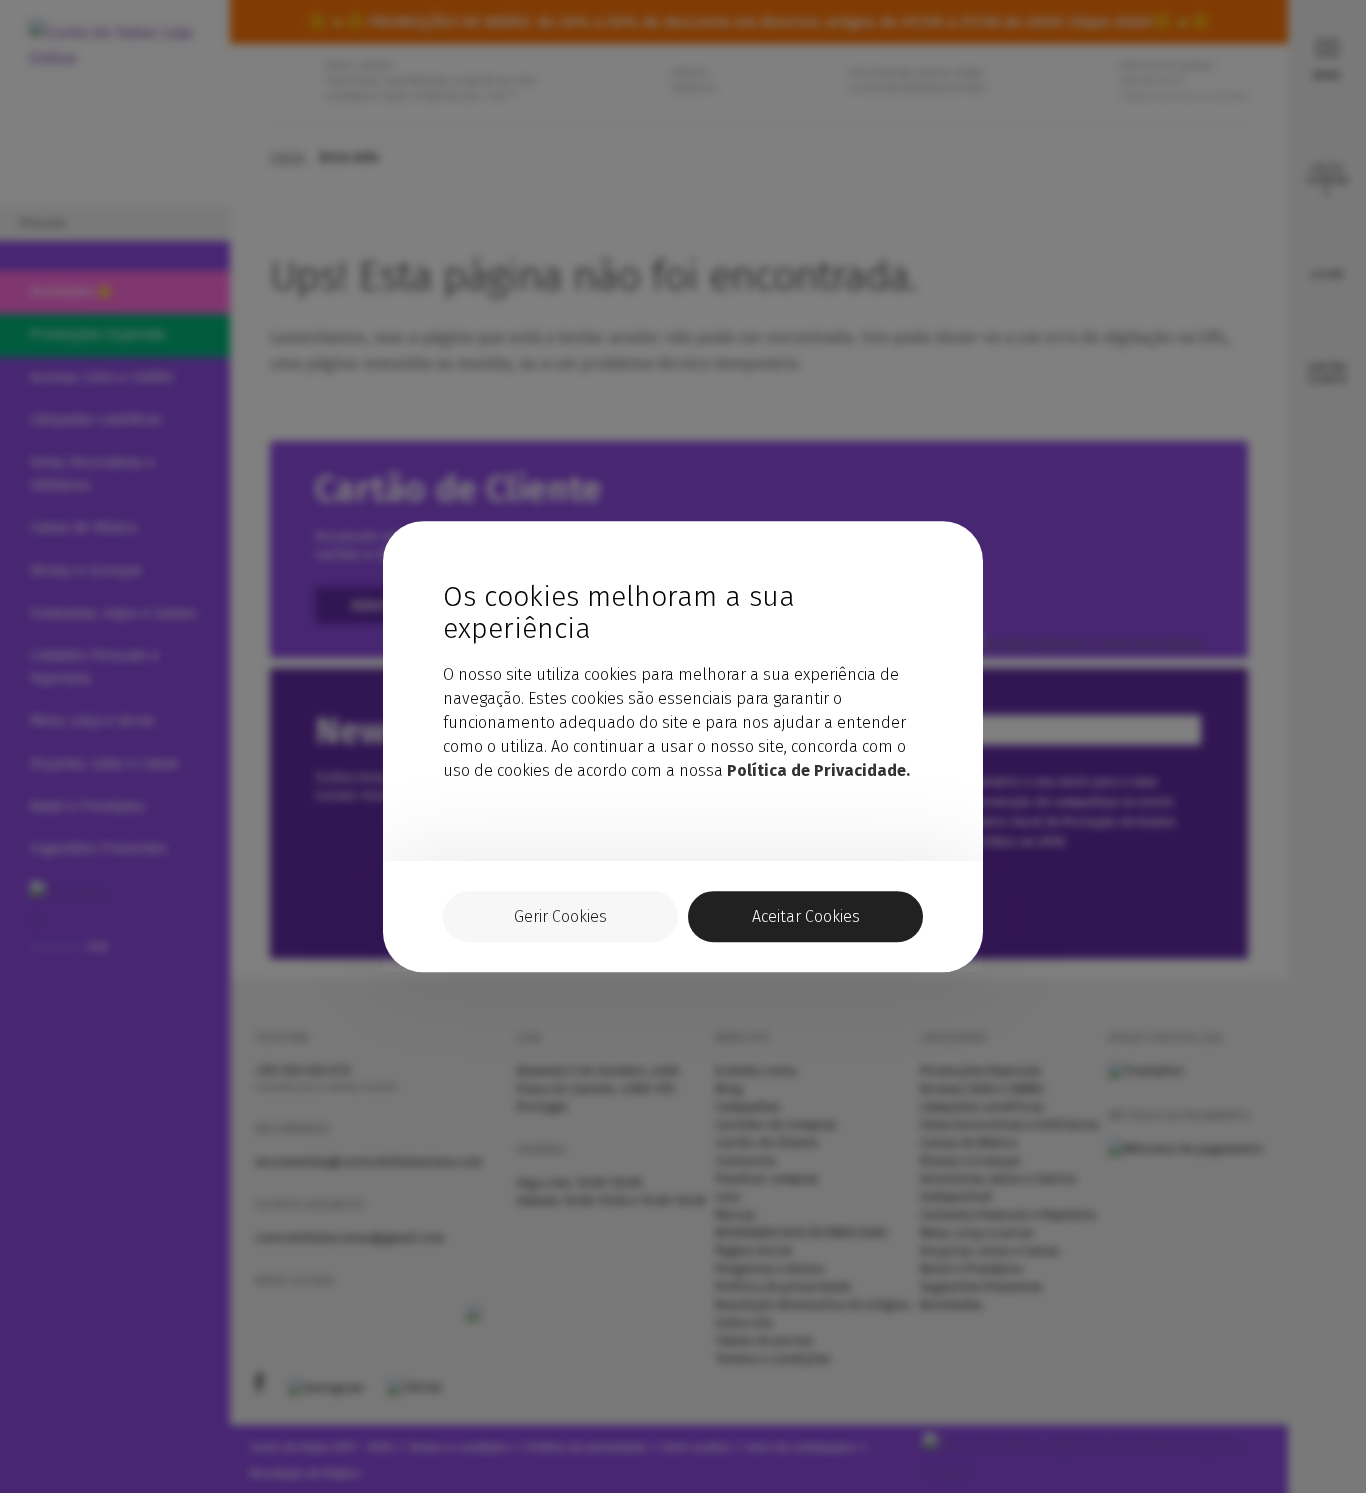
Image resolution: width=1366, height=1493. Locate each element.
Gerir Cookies (560, 916)
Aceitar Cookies (806, 916)
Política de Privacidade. (818, 770)
